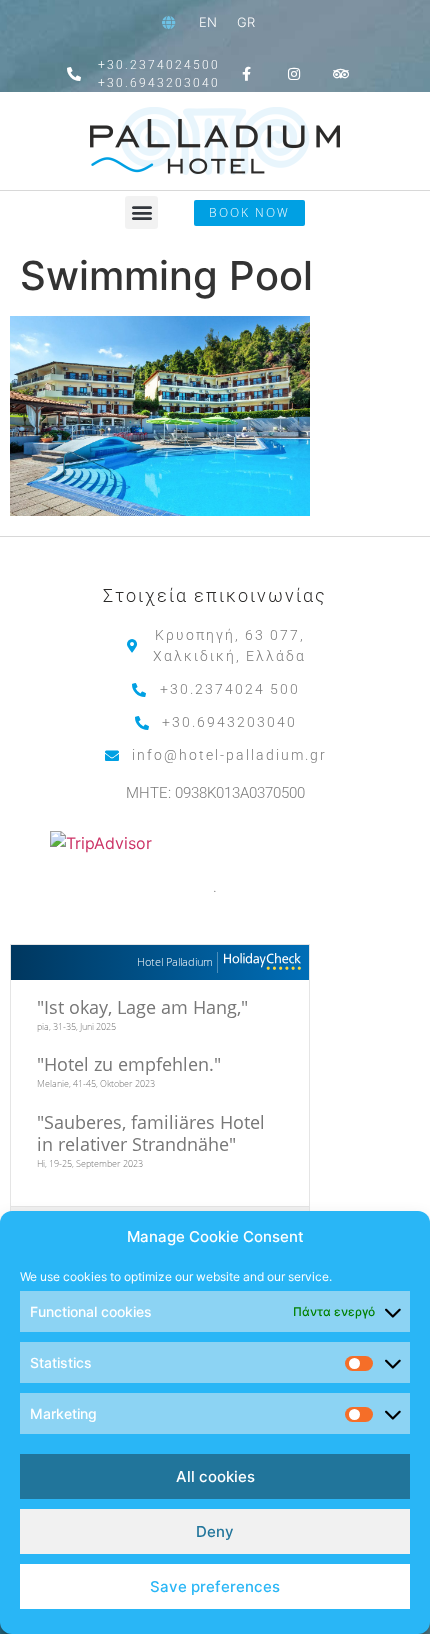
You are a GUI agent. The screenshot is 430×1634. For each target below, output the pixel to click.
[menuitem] (208, 22)
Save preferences (215, 1586)
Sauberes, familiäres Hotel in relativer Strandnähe (151, 1133)
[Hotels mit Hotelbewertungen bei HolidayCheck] (259, 962)
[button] (141, 212)
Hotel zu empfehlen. (129, 1064)
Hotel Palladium (175, 961)
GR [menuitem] (246, 22)
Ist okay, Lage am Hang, (142, 1007)
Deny (215, 1531)
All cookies (215, 1476)
